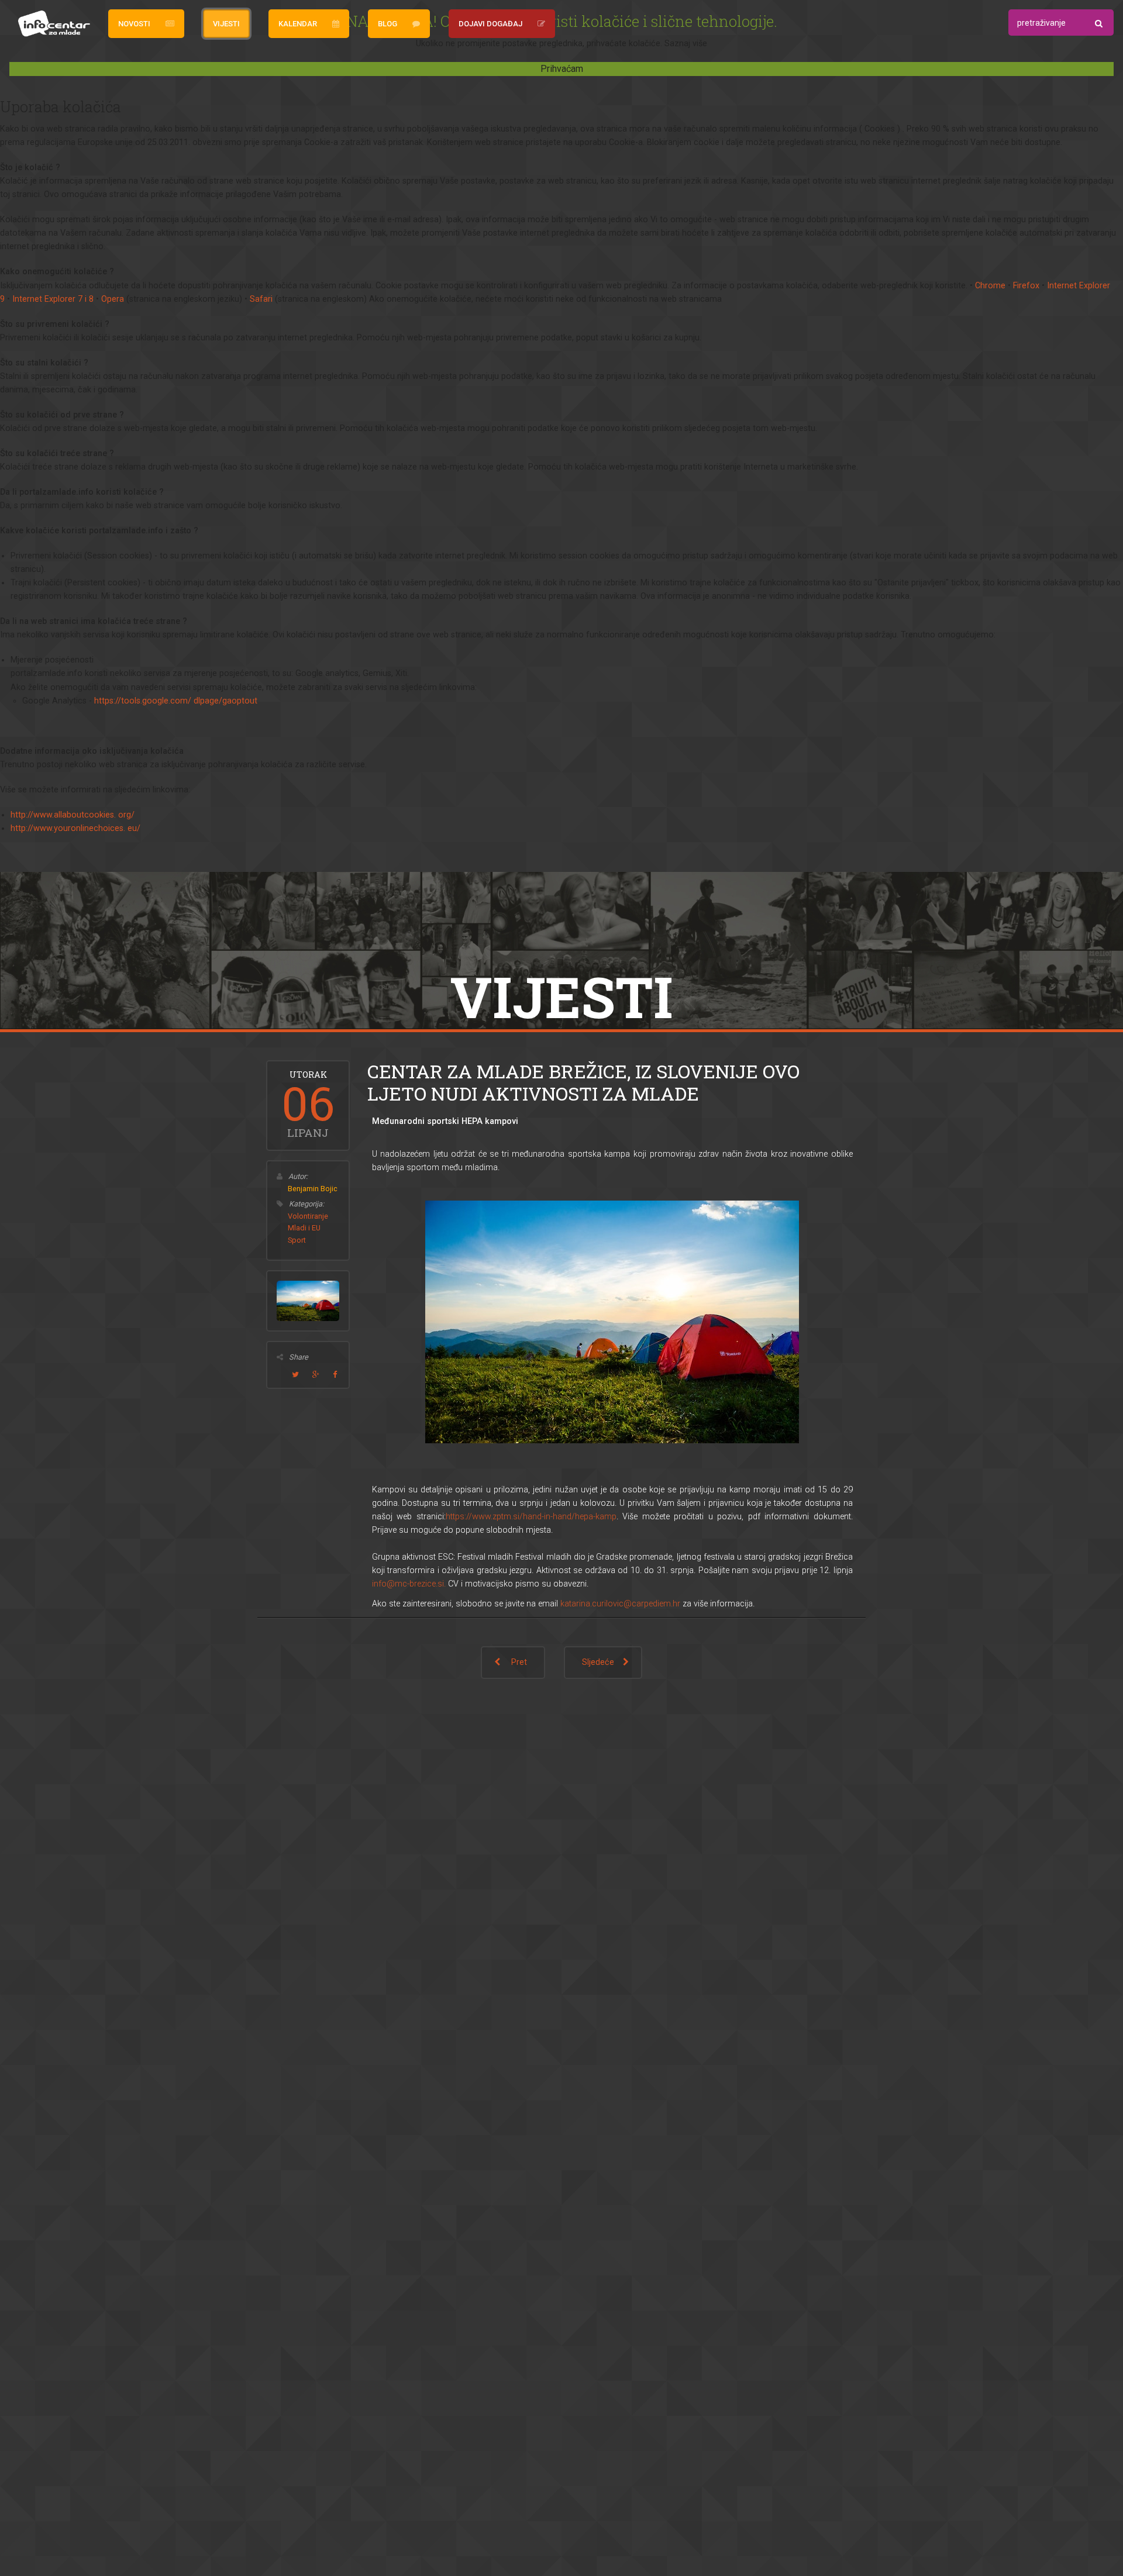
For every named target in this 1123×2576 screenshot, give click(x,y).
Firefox (1026, 286)
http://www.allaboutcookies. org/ (73, 815)
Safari (261, 299)
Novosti (134, 24)
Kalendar (298, 24)
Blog (387, 24)
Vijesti (226, 24)
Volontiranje (308, 1216)
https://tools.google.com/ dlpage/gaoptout (176, 701)
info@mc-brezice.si (408, 1584)
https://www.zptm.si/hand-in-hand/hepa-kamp (531, 1517)
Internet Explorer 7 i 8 (53, 299)
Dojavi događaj (490, 24)
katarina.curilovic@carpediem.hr (620, 1604)
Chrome (990, 286)
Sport (297, 1240)
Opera (113, 299)
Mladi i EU (304, 1228)
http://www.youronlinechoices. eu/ (75, 828)
